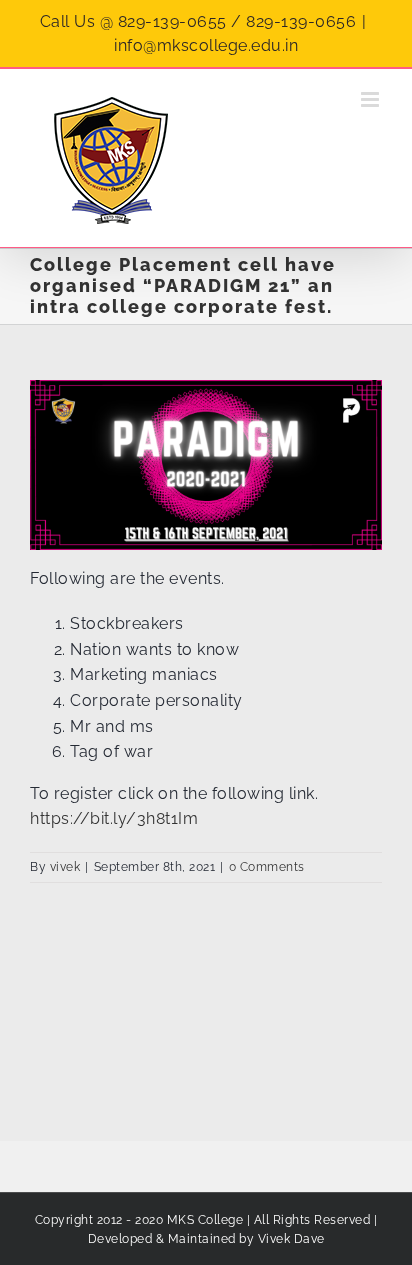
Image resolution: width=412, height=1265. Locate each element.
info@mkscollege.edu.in (206, 45)
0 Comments (267, 867)
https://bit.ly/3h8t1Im (114, 818)
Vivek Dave (291, 1239)
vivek (65, 867)
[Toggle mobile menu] (372, 99)
